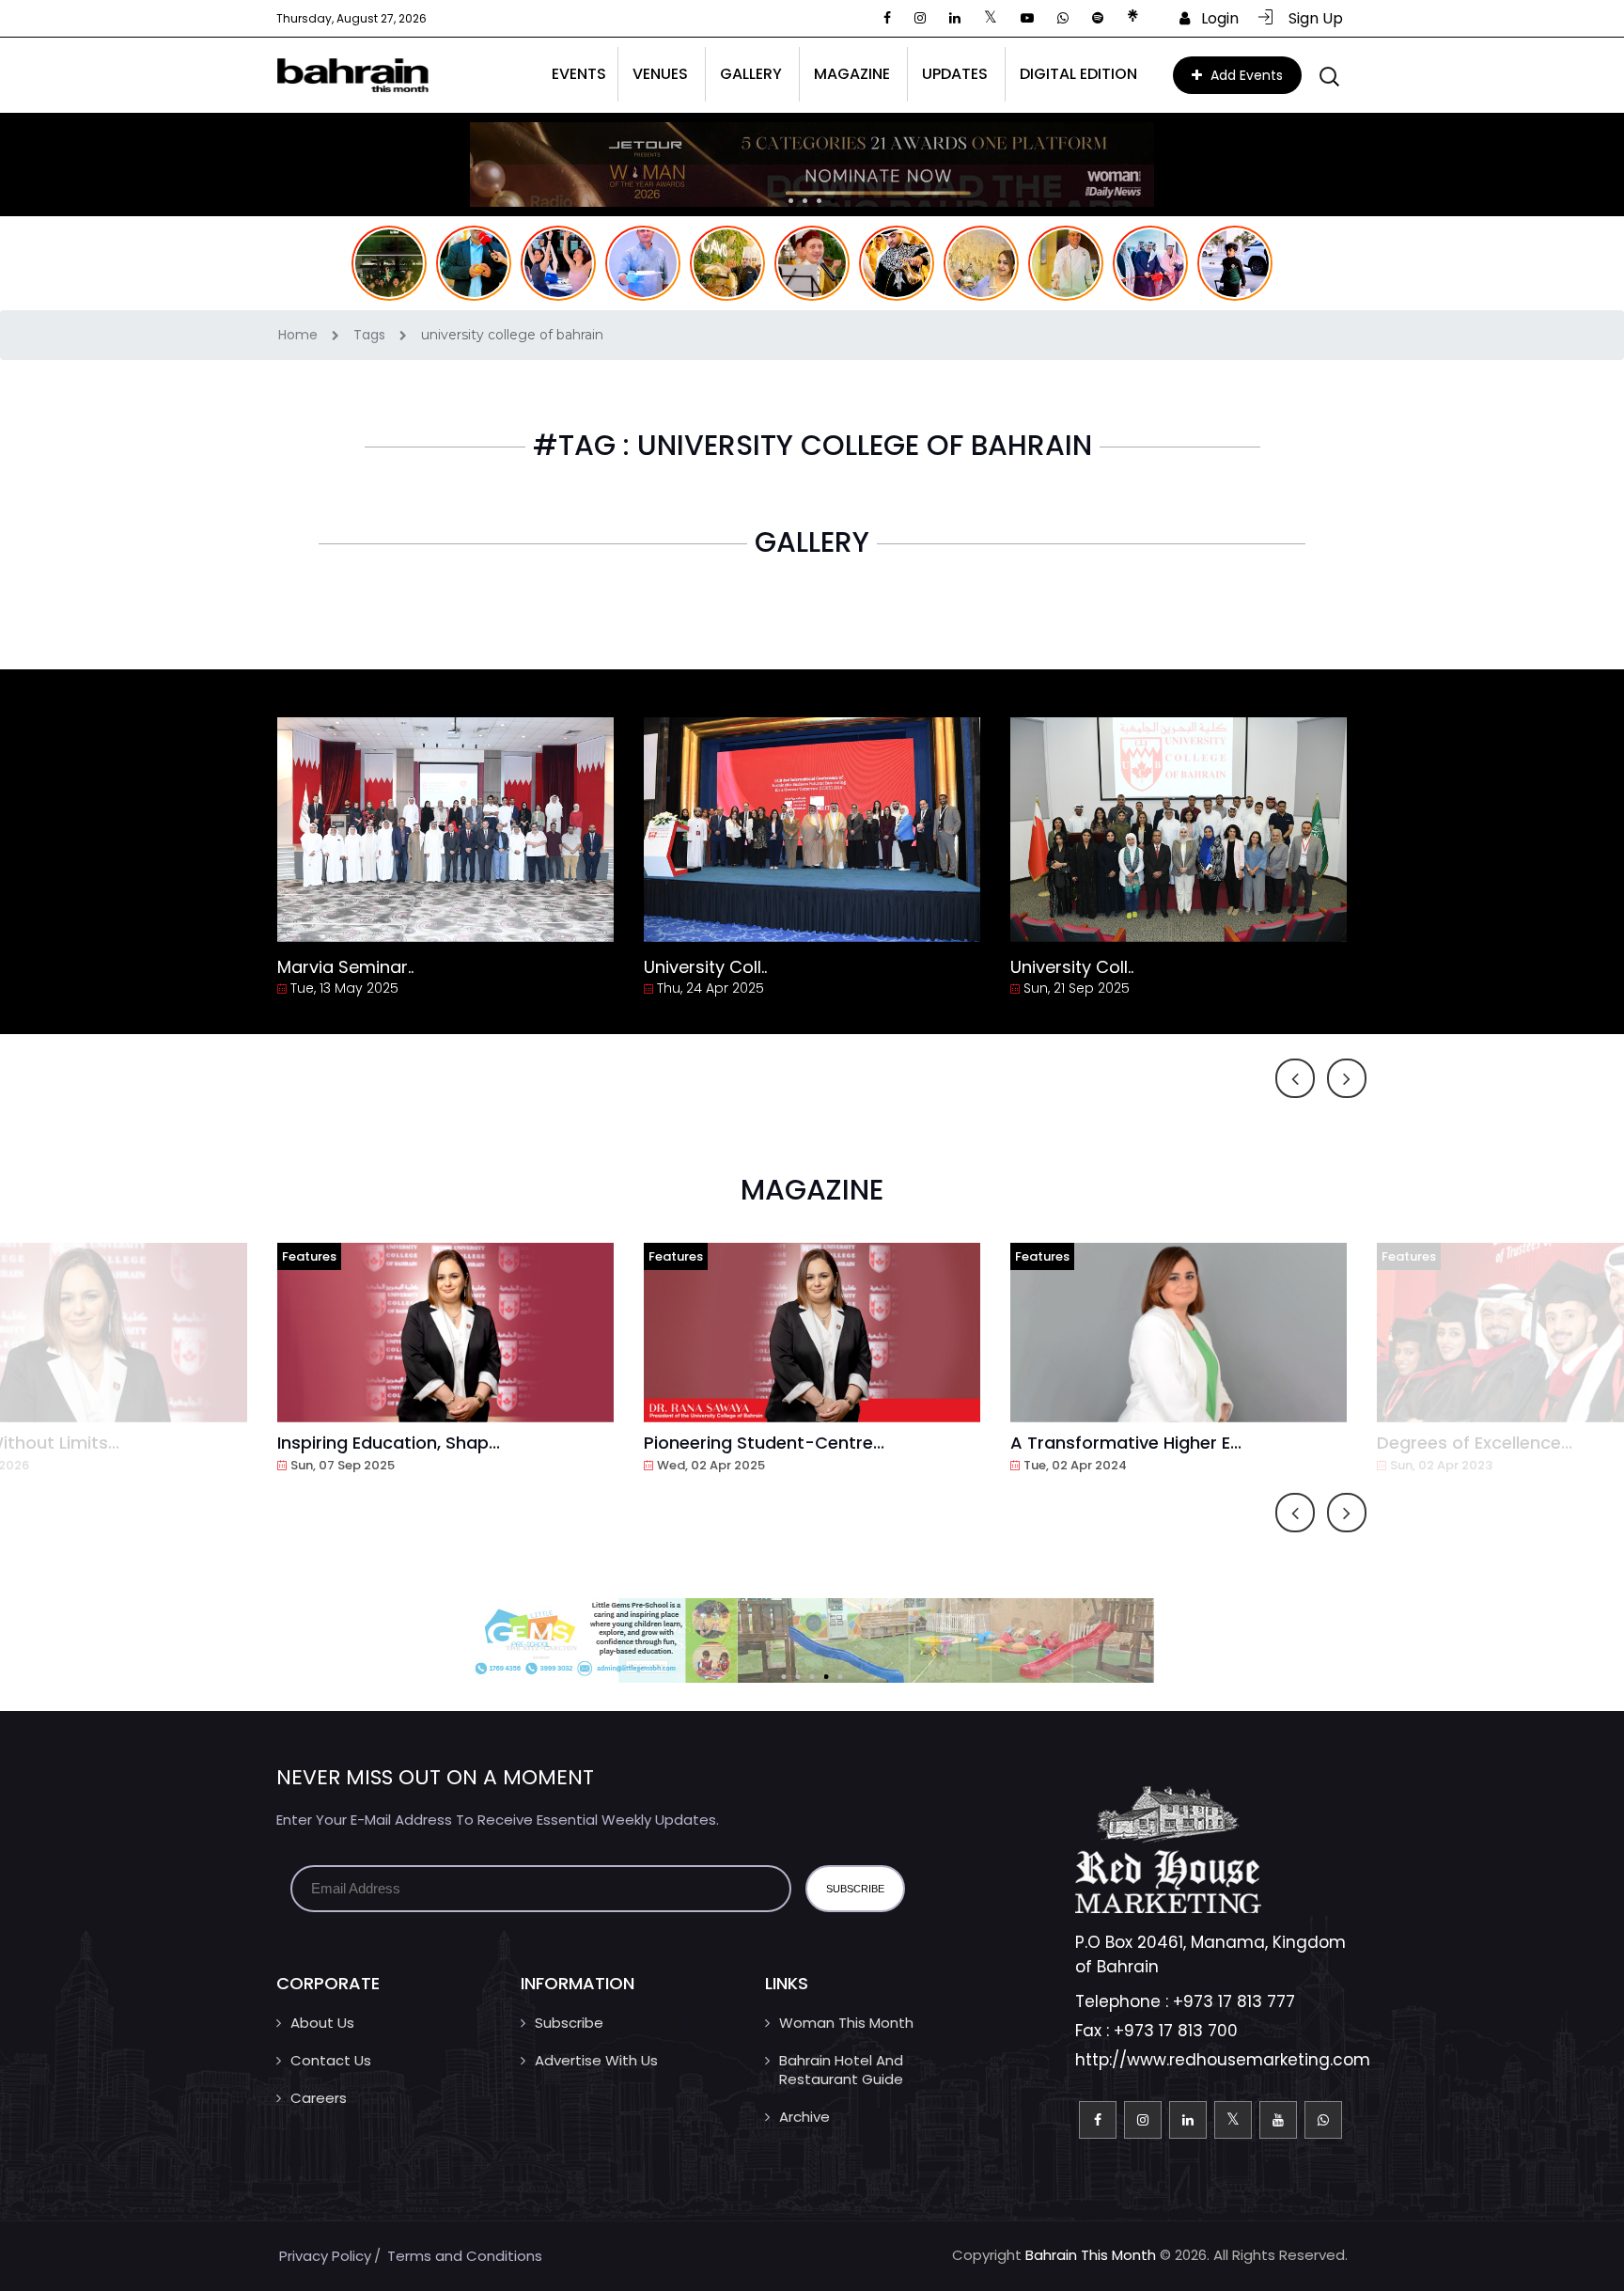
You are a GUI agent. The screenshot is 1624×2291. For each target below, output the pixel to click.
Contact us (331, 2060)
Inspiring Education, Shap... (389, 1443)
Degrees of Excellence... (1475, 1443)
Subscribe (569, 2023)
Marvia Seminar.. (345, 967)
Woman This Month (846, 2023)
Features (309, 1256)
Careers (319, 2098)
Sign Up (1310, 18)
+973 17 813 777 (1234, 2001)
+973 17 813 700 (1176, 2031)
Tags (371, 335)
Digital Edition (1078, 74)
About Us (322, 2023)
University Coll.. (705, 967)
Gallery (751, 74)
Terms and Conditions (465, 2256)
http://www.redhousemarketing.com (1223, 2060)
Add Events (1245, 75)
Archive (804, 2117)
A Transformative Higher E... (1126, 1443)
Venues (660, 74)
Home (300, 335)
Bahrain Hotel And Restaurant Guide (841, 2070)
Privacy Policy (325, 2256)
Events (579, 74)
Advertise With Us (596, 2060)
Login (1214, 18)
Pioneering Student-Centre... (764, 1443)
